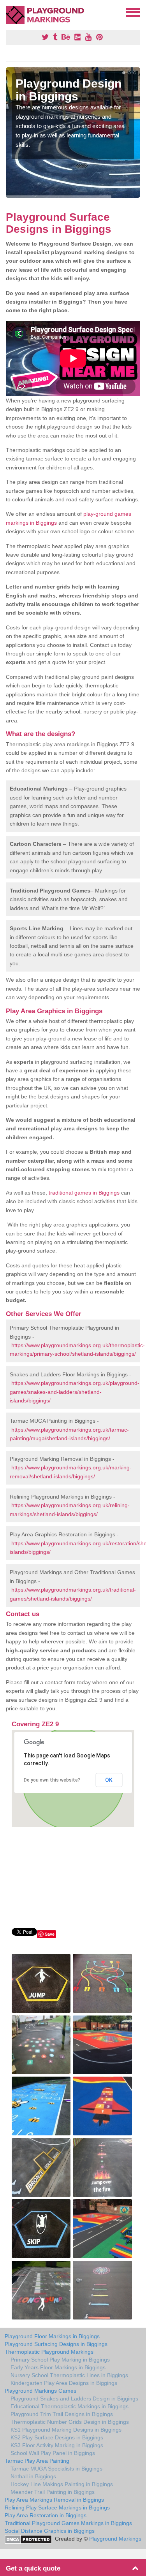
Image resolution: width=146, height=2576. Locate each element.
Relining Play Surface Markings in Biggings (57, 2507)
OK (109, 1780)
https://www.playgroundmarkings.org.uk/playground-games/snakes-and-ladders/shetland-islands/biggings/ (75, 1392)
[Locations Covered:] (9, 12)
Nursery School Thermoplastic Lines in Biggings (69, 2375)
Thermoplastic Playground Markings (49, 2352)
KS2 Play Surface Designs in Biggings (57, 2437)
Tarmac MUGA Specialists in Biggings (56, 2469)
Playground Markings (115, 2539)
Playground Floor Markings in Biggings (52, 2336)
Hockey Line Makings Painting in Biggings (62, 2484)
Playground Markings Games (40, 2391)
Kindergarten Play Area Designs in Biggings (64, 2383)
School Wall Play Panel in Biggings (53, 2453)
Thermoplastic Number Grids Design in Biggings (70, 2422)
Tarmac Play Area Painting (37, 2461)
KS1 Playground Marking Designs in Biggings (66, 2430)
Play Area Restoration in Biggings (46, 2515)
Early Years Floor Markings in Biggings (58, 2367)
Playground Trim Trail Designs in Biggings (62, 2414)
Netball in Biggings (33, 2476)
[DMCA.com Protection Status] (28, 2539)
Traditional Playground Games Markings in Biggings (68, 2523)
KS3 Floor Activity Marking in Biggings (57, 2445)
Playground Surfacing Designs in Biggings (56, 2344)
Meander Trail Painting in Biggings (53, 2492)
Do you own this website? (52, 1780)
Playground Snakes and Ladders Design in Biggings (74, 2399)
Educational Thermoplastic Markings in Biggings (69, 2406)
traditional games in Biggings (84, 1193)
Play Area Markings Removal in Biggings (54, 2500)
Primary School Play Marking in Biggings (60, 2360)
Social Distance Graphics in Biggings (50, 2531)
